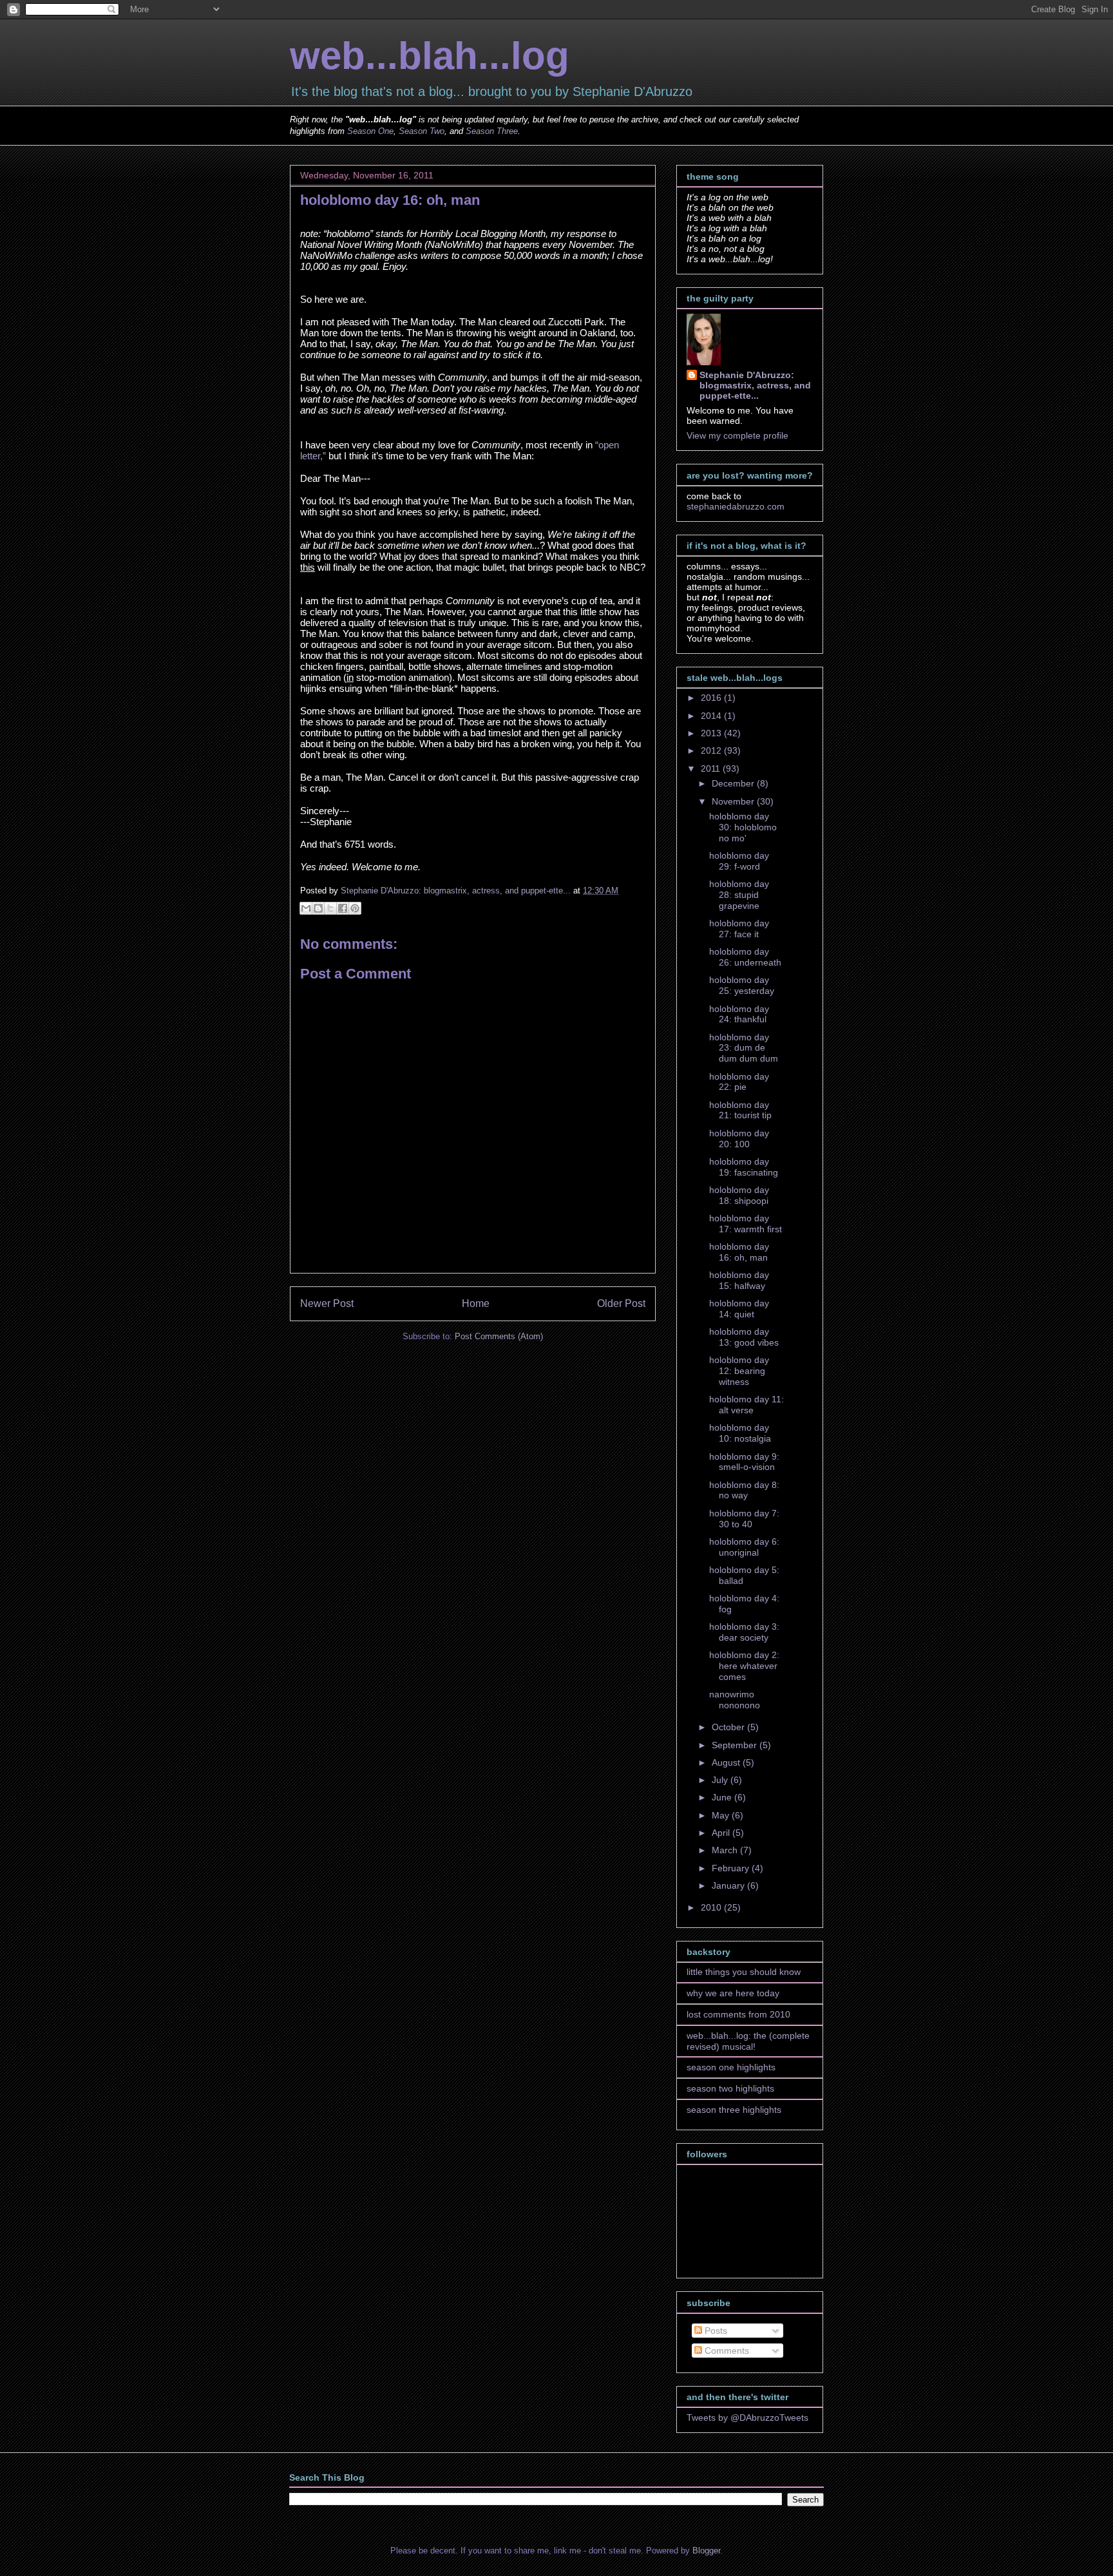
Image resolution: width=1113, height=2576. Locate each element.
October (729, 1727)
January (729, 1885)
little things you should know (744, 1972)
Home (476, 1303)
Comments (726, 2351)
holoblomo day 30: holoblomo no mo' (743, 827)
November (734, 801)
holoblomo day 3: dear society (744, 1632)
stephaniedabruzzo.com (736, 506)
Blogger (706, 2551)
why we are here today (733, 1993)
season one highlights (731, 2067)
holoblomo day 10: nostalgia (740, 1433)
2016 (712, 698)
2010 (712, 1907)
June (723, 1797)
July (721, 1780)
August (727, 1762)
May (722, 1815)
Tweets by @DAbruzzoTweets (747, 2418)
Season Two (422, 131)
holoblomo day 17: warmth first (746, 1224)
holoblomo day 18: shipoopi (739, 1195)
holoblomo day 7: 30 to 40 (744, 1519)
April (722, 1833)
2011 (712, 768)
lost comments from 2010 (738, 2014)
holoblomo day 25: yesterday (742, 985)
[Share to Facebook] (343, 908)
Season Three (492, 131)
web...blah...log (430, 56)
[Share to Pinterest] (355, 908)
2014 (712, 716)
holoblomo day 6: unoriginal (744, 1547)
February (732, 1868)
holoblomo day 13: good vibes (744, 1337)
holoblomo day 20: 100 (739, 1139)
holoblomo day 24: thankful (739, 1014)
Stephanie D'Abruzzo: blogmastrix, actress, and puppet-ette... (755, 385)
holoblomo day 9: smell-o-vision (744, 1462)
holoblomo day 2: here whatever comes (744, 1666)
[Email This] (306, 908)
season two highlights (730, 2088)
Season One (370, 131)
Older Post (621, 1303)
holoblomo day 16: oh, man (739, 1252)
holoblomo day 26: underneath (745, 957)
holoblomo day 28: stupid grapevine (739, 895)
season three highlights (734, 2110)
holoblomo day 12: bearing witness (739, 1371)
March (726, 1850)
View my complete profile (737, 435)
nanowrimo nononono (735, 1700)
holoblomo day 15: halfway (739, 1280)
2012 (712, 750)
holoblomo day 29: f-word (739, 861)
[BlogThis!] (318, 908)
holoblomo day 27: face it (739, 929)
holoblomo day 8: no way (744, 1490)
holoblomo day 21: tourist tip (740, 1110)
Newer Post (327, 1303)
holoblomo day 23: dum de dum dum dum (744, 1048)
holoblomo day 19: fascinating (744, 1167)
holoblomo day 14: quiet (739, 1309)
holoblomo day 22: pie (739, 1082)
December (734, 783)
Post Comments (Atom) (499, 1336)
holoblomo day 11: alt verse (747, 1405)
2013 (712, 733)
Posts (715, 2331)
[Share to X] (330, 908)
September (736, 1745)
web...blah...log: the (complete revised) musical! (748, 2041)
